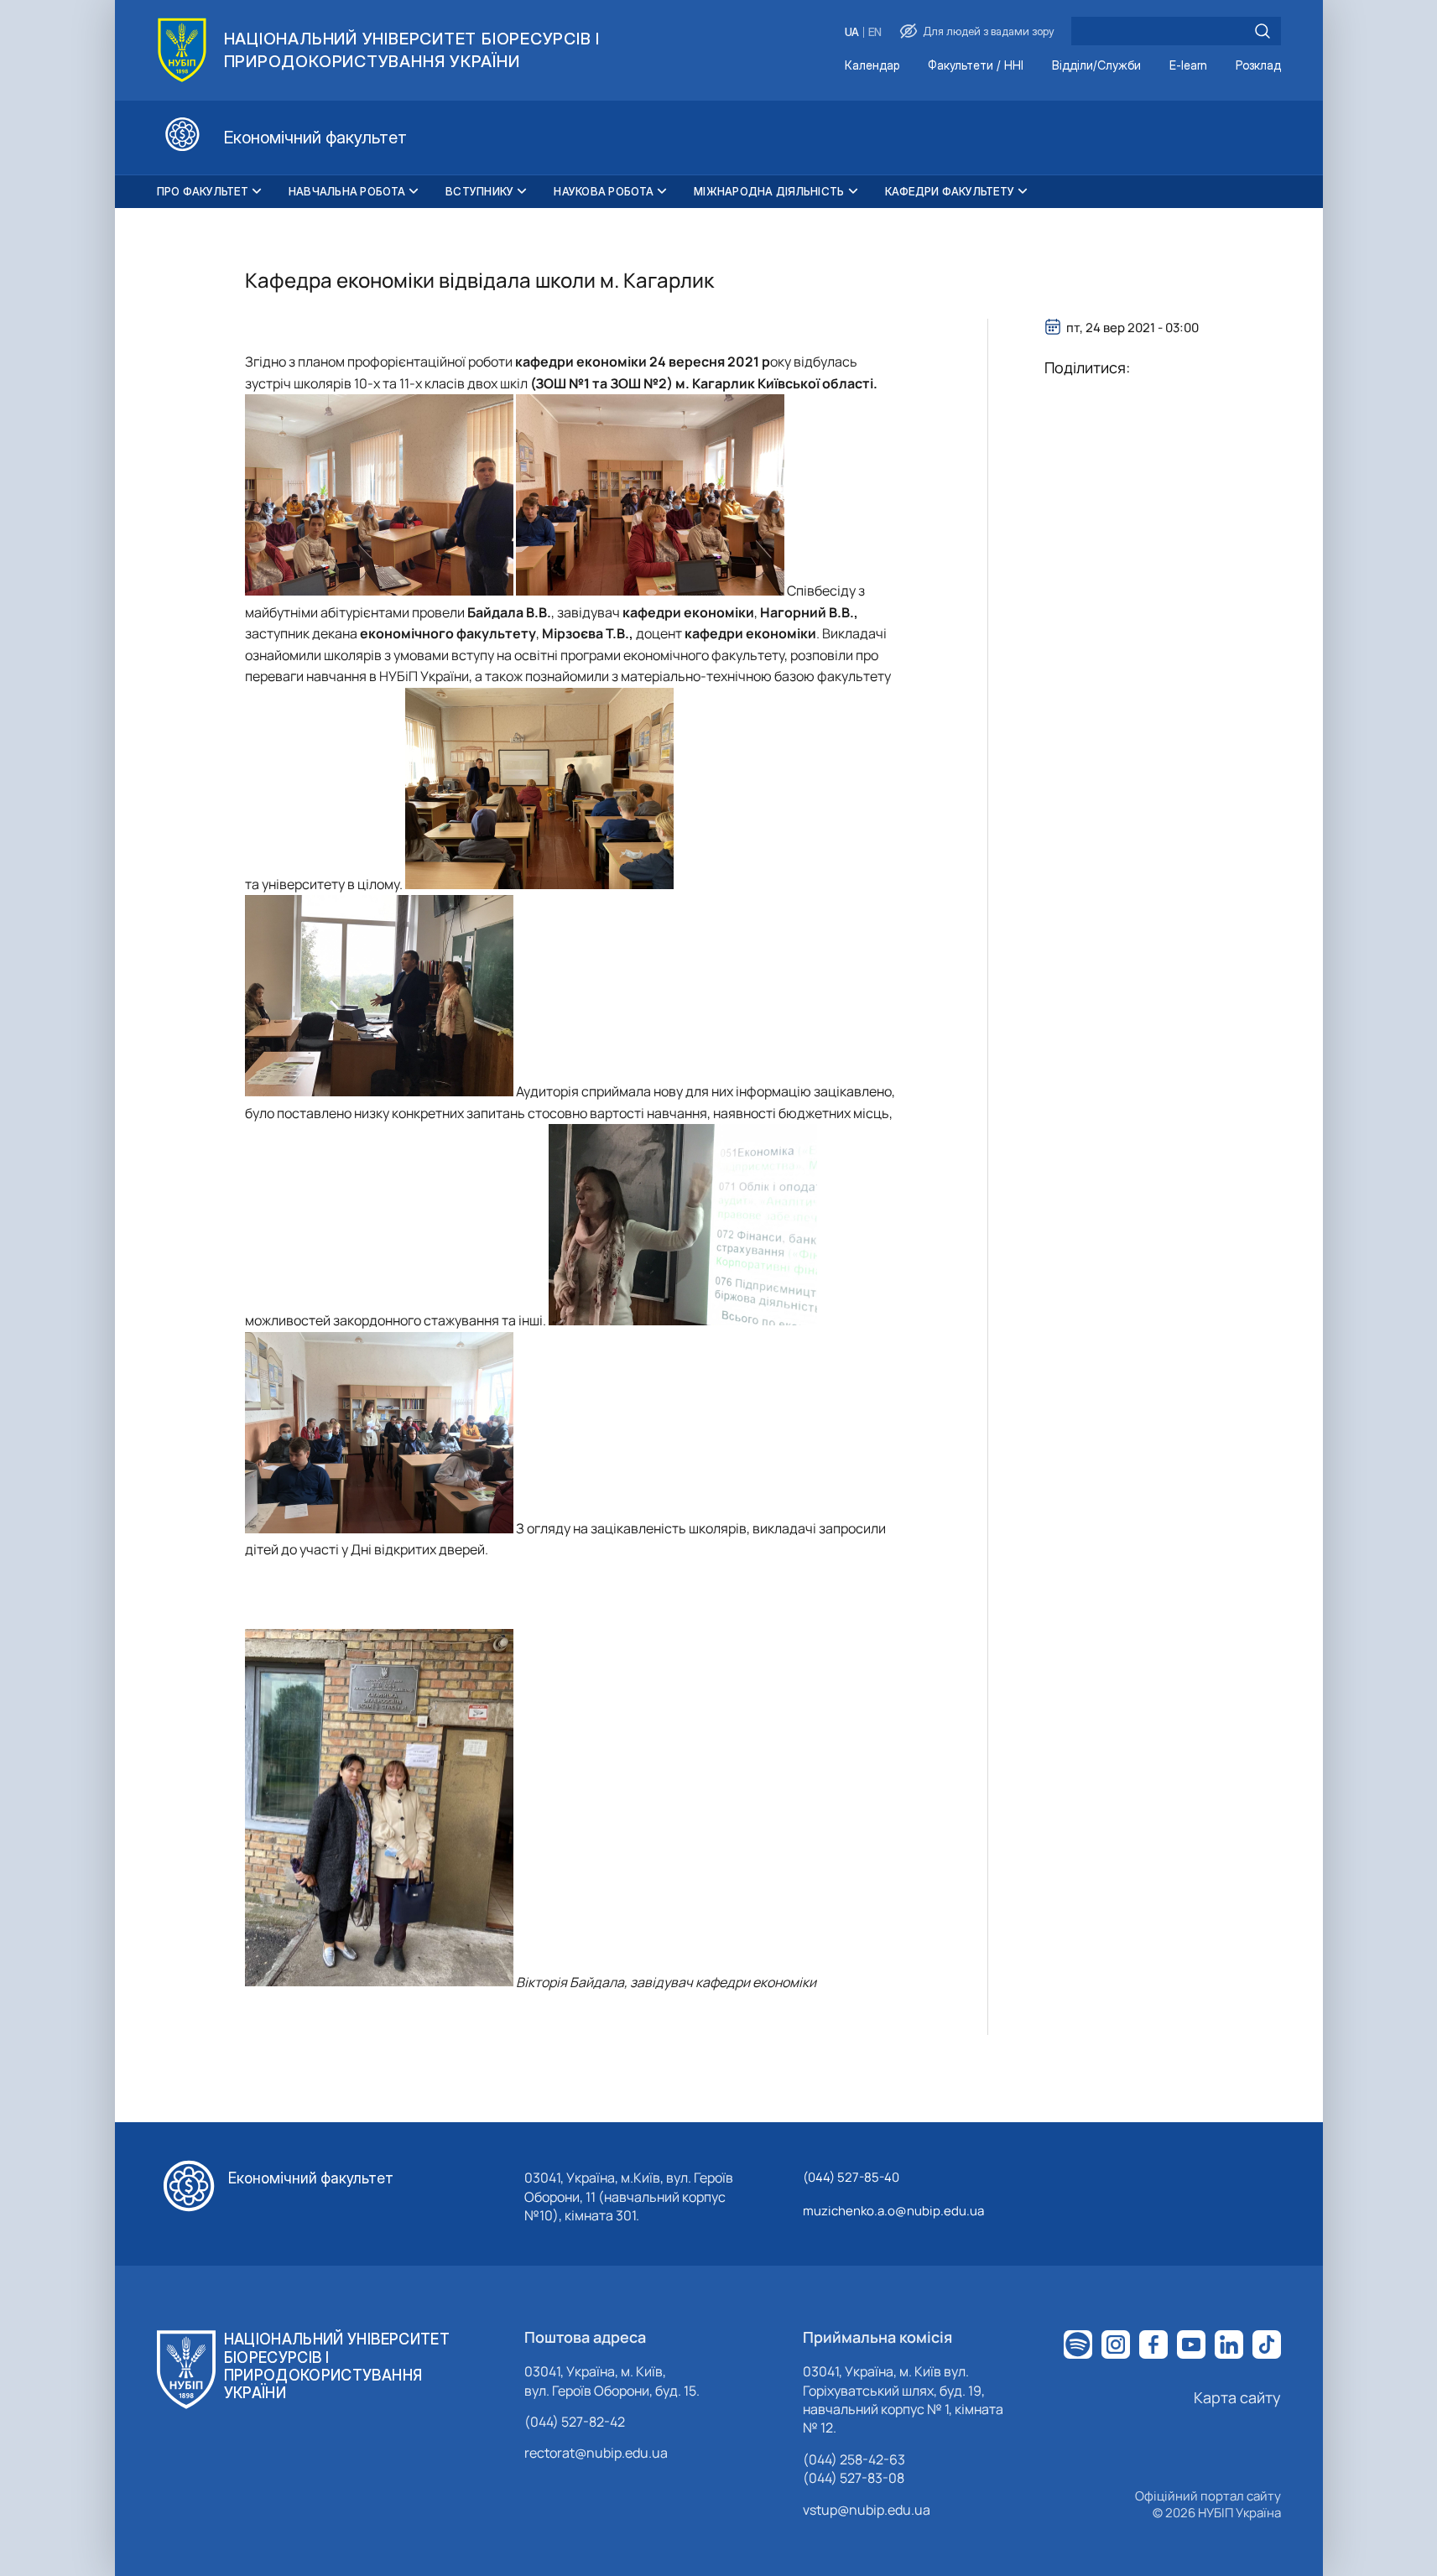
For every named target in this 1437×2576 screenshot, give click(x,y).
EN (875, 32)
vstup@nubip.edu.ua (867, 2510)
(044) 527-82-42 (575, 2422)
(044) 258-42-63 (854, 2459)
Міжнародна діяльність (769, 191)
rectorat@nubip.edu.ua (596, 2453)
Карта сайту (1237, 2397)
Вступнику (479, 191)
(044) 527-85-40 (851, 2177)
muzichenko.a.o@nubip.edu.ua (893, 2211)
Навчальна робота (347, 191)
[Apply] (1263, 31)
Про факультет (203, 191)
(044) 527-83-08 (854, 2478)
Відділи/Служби (1096, 66)
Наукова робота (604, 191)
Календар (872, 66)
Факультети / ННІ (976, 66)
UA (852, 32)
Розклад (1258, 66)
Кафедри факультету (950, 191)
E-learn (1188, 66)
